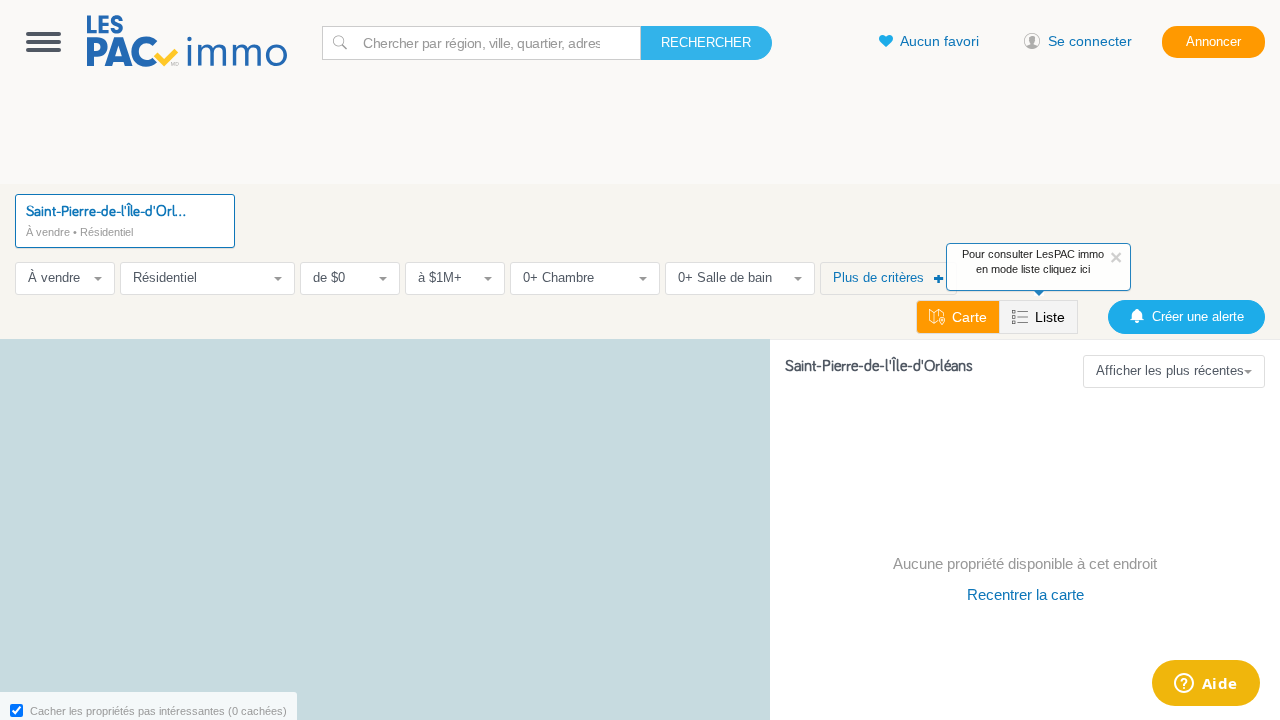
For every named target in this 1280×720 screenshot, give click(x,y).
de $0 (329, 277)
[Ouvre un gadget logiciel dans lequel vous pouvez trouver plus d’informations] (1205, 685)
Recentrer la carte (1025, 594)
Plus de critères (878, 277)
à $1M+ (440, 277)
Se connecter (1090, 41)
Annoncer (1213, 41)
